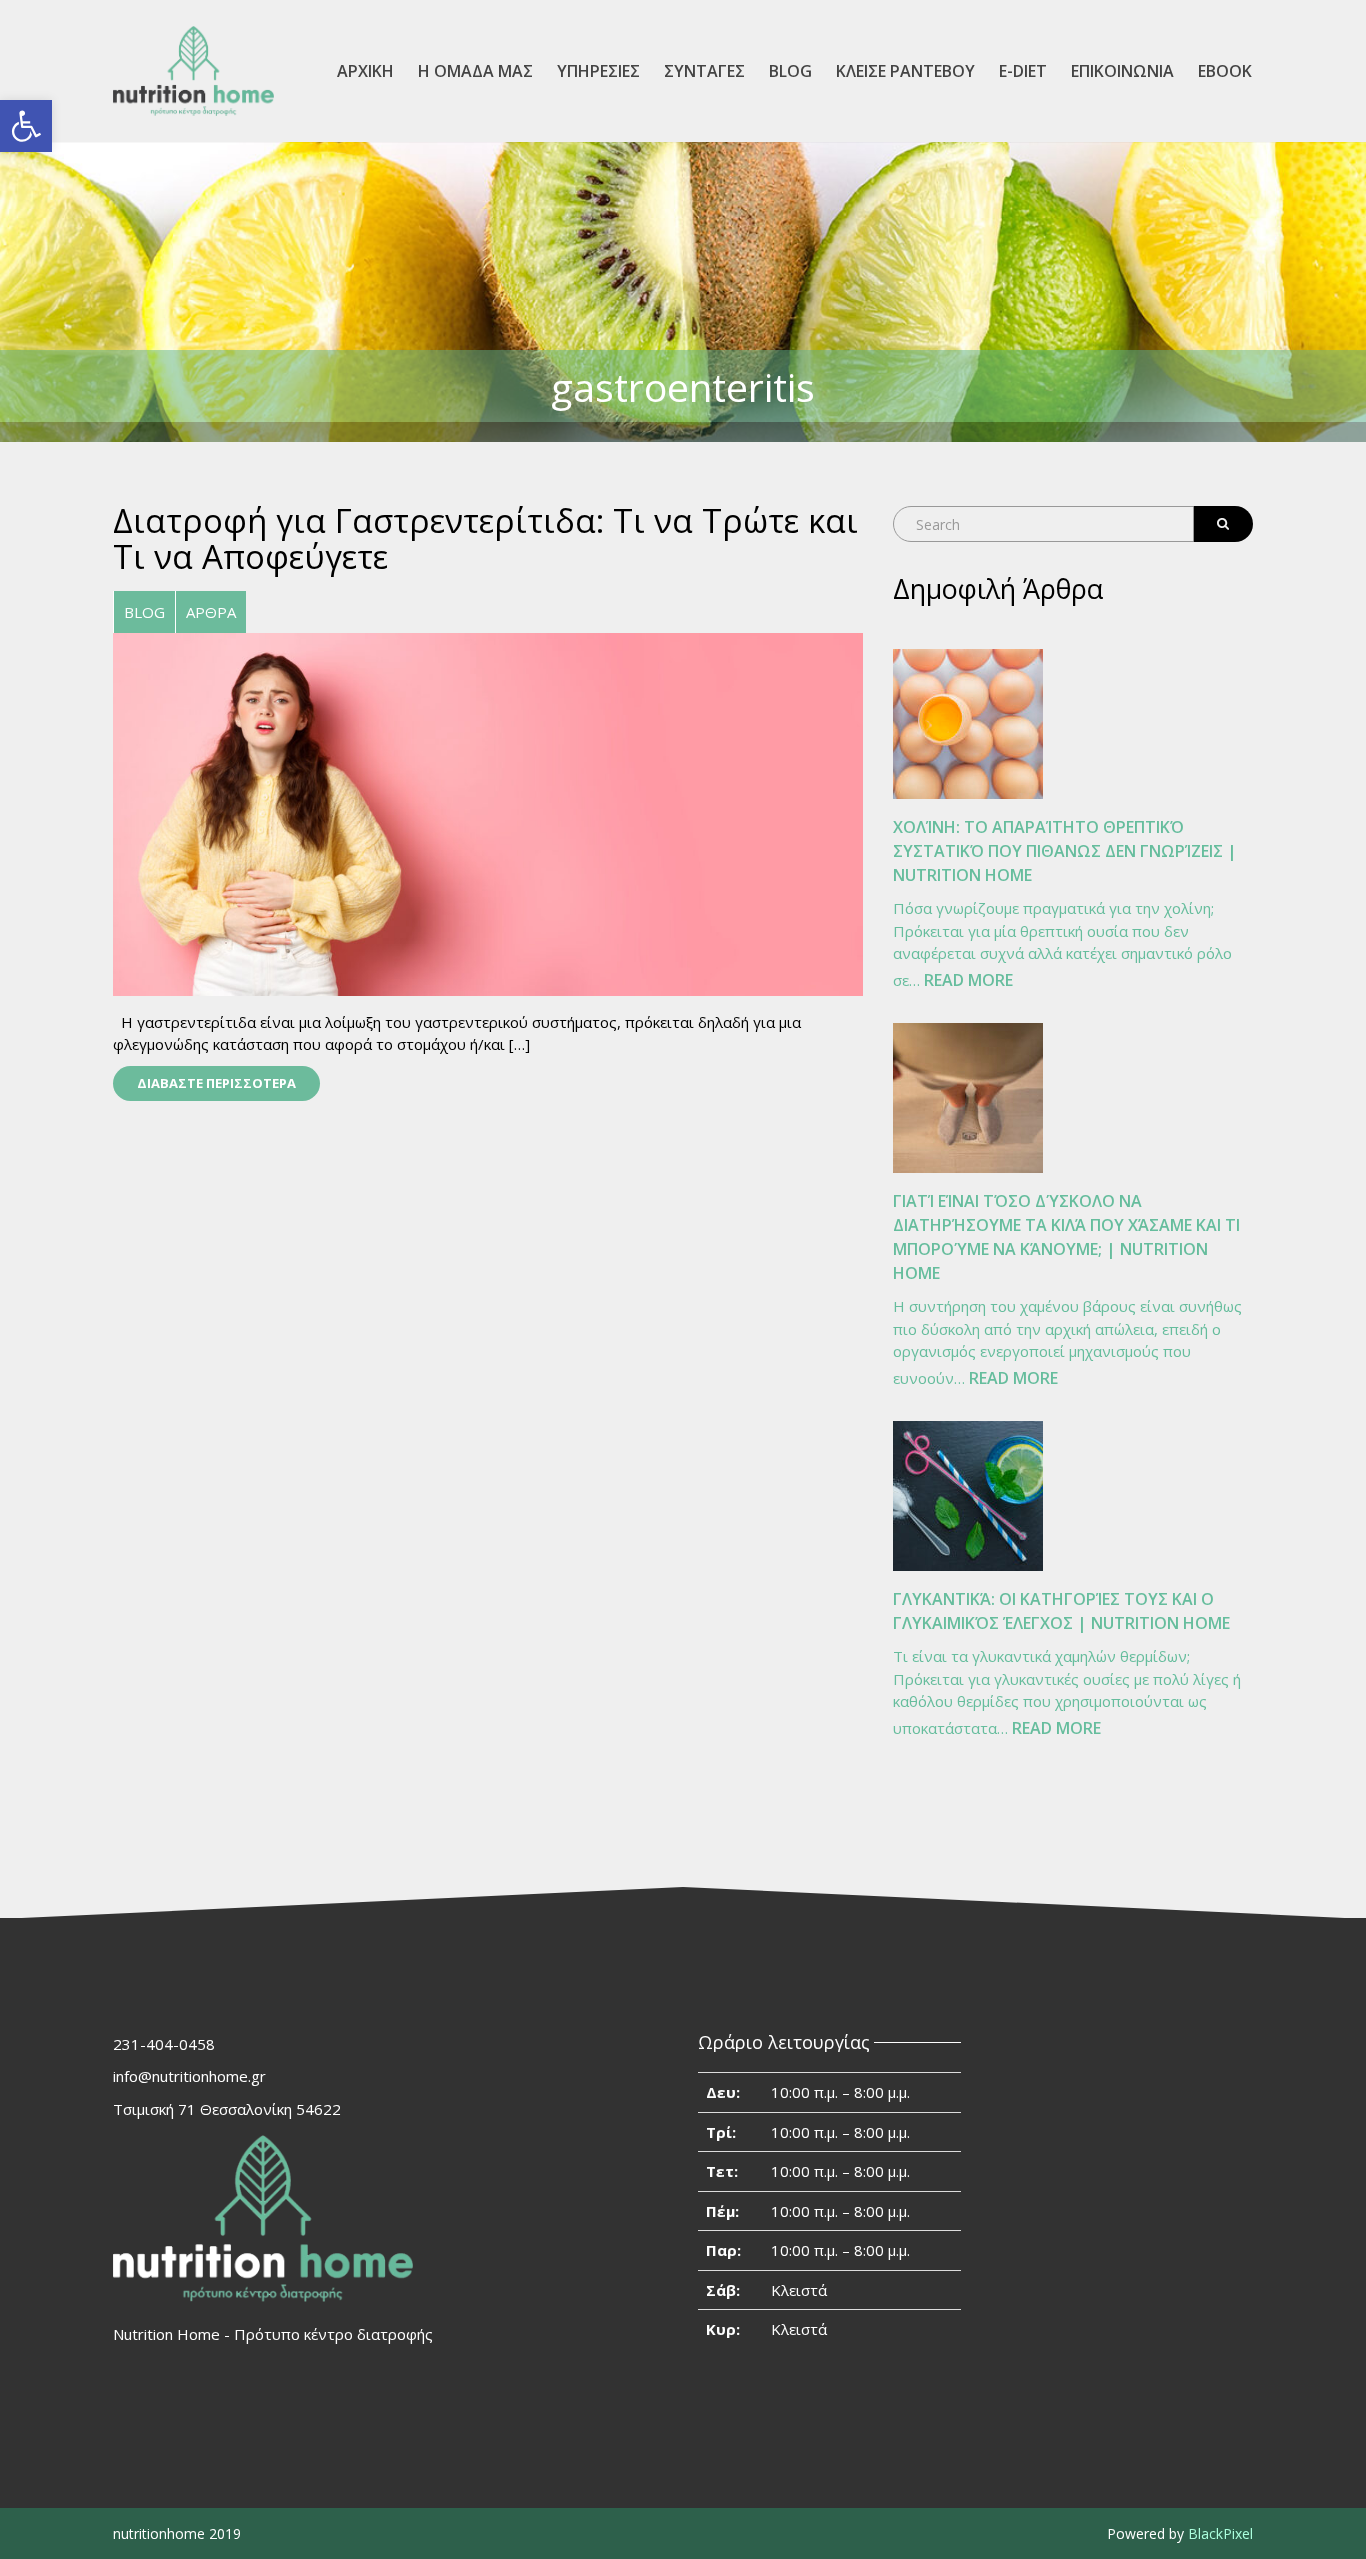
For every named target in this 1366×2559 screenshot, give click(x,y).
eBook (1225, 71)
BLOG (790, 71)
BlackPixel (1220, 2533)
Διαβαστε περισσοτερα (216, 1083)
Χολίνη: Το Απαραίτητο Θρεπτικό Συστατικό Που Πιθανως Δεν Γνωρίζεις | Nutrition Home (1065, 851)
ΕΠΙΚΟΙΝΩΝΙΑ (1122, 71)
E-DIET (1023, 71)
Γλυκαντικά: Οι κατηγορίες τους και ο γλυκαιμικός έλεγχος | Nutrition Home (1061, 1611)
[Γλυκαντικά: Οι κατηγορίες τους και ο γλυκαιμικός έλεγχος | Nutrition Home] (968, 1496)
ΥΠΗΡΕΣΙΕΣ (598, 71)
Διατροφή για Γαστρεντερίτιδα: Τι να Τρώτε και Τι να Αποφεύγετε (485, 538)
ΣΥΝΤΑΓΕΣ (704, 71)
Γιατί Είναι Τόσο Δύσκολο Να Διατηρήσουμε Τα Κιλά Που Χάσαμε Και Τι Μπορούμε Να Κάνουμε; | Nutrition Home (1066, 1237)
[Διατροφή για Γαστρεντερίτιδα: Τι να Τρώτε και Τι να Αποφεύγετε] (488, 812)
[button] (26, 126)
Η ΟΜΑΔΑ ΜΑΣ (475, 71)
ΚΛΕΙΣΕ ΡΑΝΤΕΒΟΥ (905, 71)
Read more (968, 981)
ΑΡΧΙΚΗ (365, 71)
